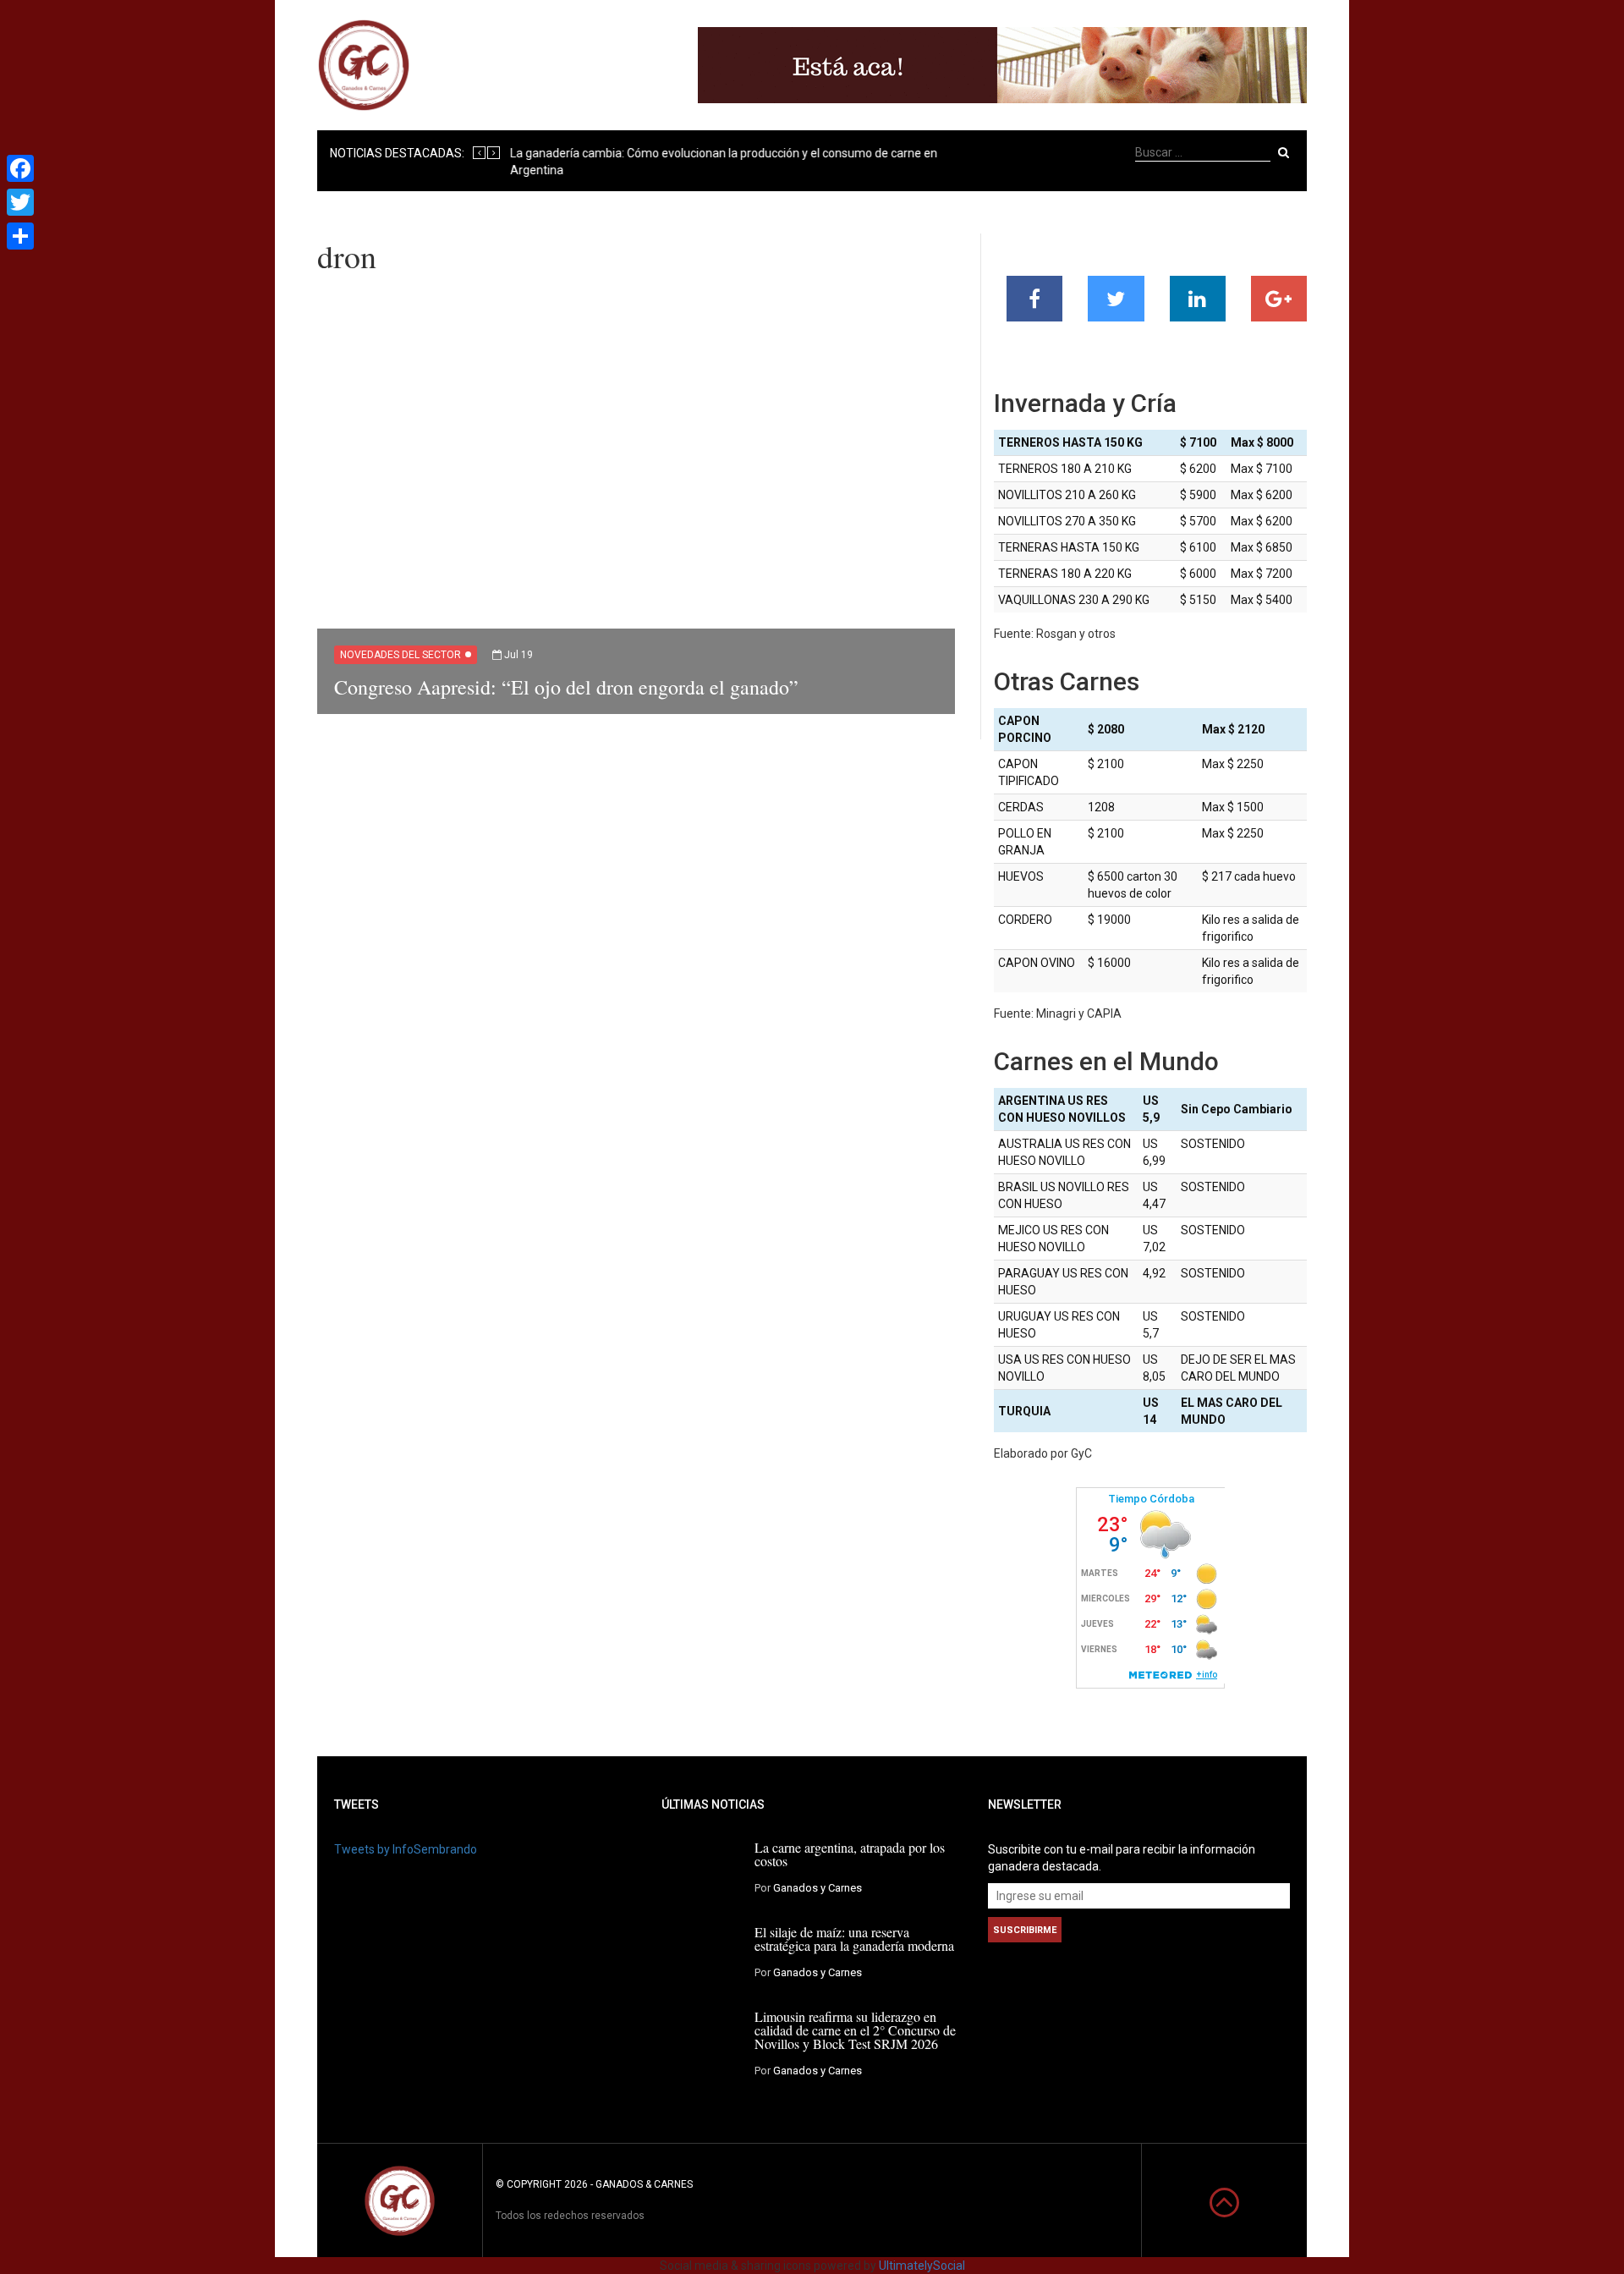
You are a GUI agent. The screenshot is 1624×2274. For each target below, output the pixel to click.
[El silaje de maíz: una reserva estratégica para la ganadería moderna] (702, 1954)
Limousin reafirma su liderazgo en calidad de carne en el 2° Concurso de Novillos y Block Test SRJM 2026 (855, 2030)
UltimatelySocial (922, 2266)
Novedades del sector (401, 655)
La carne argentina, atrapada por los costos (850, 1854)
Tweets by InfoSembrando (406, 1849)
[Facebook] (20, 168)
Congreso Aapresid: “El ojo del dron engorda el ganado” (566, 687)
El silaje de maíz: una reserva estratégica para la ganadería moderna (854, 1939)
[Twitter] (20, 202)
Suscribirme (1025, 1930)
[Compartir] (20, 236)
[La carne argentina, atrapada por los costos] (702, 1870)
